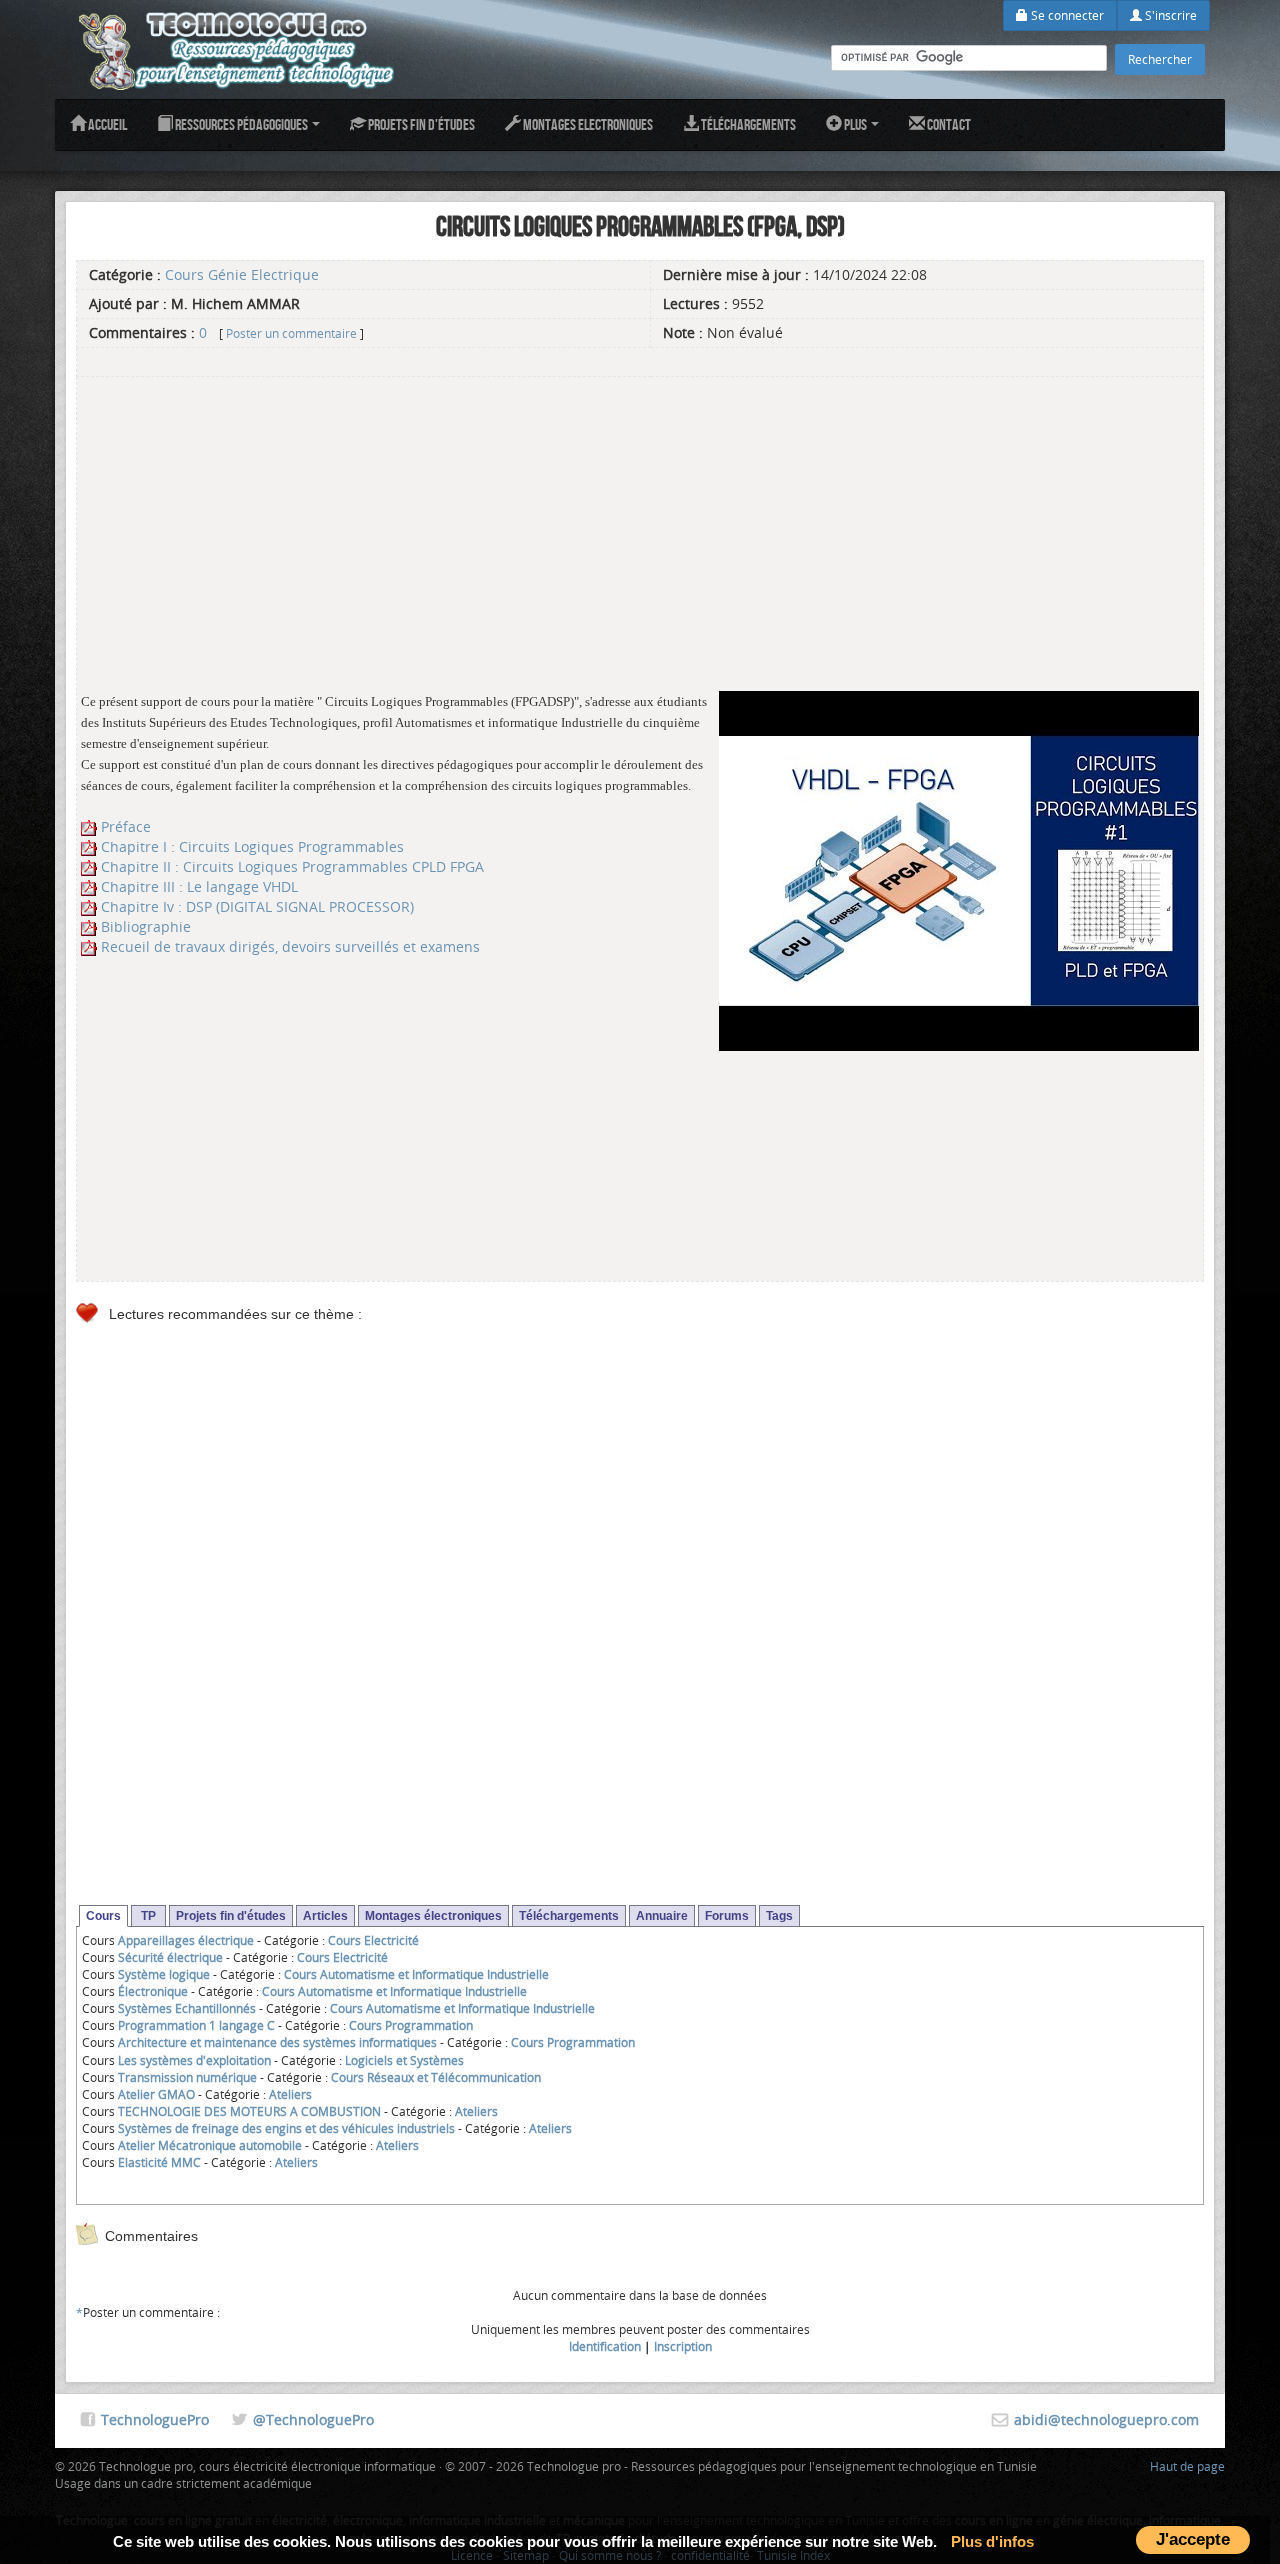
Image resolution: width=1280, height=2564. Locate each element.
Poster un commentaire (291, 333)
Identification (605, 2346)
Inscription (683, 2346)
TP (148, 1916)
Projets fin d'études (420, 124)
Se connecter (1066, 15)
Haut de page (1187, 2466)
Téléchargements (747, 124)
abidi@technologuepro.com (1106, 2419)
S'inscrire (1169, 15)
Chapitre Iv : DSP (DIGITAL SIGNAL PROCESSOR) (257, 906)
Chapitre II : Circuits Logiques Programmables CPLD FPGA (292, 866)
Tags (779, 1916)
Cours (103, 1916)
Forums (727, 1916)
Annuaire (662, 1916)
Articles (325, 1916)
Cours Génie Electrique (242, 274)
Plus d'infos (992, 2541)
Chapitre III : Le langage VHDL (199, 886)
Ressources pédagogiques (241, 124)
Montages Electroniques (587, 124)
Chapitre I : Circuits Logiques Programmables (252, 846)
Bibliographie (146, 926)
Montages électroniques (433, 1916)
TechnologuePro (155, 2419)
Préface (126, 826)
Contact (948, 124)
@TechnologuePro (313, 2419)
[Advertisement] (640, 521)
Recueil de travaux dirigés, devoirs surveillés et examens (290, 946)
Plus (855, 124)
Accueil (106, 124)
